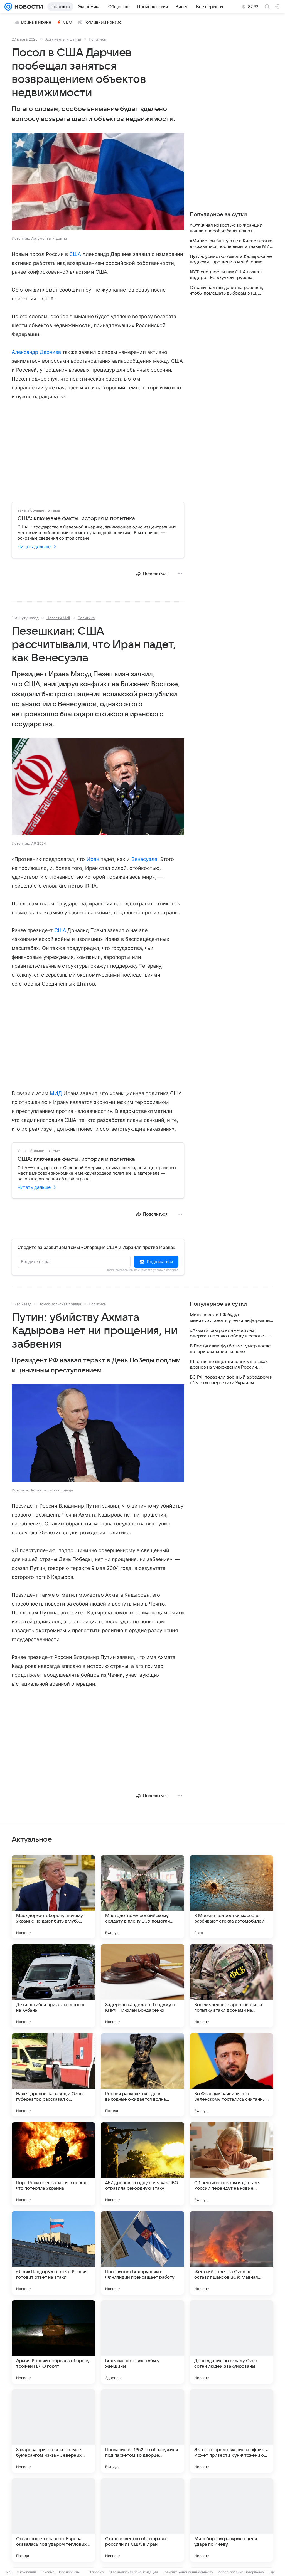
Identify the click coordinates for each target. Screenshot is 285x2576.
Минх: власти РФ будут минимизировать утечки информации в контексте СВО (231, 1318)
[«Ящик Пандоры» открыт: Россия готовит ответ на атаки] (53, 2253)
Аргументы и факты (63, 39)
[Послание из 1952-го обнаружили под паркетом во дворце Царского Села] (142, 2431)
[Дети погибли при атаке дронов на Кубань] (53, 1986)
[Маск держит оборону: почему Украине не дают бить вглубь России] (53, 1897)
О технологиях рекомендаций (134, 2572)
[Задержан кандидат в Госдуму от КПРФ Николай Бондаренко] (142, 1986)
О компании (26, 2572)
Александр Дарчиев (36, 352)
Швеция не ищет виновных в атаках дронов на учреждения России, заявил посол (229, 1364)
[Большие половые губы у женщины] (142, 2342)
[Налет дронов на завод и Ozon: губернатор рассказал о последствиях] (53, 2075)
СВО (67, 22)
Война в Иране (36, 22)
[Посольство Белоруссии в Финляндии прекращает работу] (142, 2253)
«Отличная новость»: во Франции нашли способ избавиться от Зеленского (226, 228)
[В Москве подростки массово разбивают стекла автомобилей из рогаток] (232, 1897)
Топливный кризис (103, 22)
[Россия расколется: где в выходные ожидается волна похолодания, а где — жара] (142, 2075)
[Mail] (8, 7)
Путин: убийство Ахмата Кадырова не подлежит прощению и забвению (231, 259)
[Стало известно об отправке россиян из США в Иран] (142, 2520)
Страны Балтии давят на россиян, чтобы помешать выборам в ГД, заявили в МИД (227, 291)
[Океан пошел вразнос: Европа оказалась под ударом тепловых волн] (53, 2520)
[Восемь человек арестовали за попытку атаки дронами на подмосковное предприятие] (232, 1986)
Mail (9, 2572)
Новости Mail (58, 618)
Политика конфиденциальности (188, 2572)
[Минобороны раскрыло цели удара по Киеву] (232, 2520)
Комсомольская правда (60, 1304)
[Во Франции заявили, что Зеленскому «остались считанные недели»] (232, 2075)
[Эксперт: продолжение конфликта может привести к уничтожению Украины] (232, 2431)
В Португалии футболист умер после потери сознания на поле (230, 1349)
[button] (98, 182)
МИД (56, 1093)
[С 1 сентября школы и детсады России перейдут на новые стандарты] (232, 2164)
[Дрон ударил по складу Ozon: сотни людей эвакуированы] (232, 2342)
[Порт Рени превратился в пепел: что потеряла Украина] (53, 2164)
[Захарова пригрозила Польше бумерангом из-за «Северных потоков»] (53, 2431)
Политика (97, 39)
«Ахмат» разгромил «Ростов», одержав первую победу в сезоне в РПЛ (229, 1333)
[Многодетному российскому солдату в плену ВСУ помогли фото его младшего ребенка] (142, 1897)
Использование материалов (241, 2572)
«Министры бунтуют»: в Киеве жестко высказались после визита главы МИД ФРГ (231, 244)
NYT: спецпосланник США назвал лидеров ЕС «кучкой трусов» (226, 275)
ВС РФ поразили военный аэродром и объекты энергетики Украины (231, 1380)
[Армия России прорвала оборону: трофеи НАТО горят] (53, 2342)
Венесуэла (144, 859)
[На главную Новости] (28, 7)
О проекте (97, 2572)
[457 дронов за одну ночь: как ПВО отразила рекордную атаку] (142, 2164)
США (75, 254)
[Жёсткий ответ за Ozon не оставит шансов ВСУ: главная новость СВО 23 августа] (232, 2253)
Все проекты (69, 2572)
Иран (93, 859)
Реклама (47, 2572)
